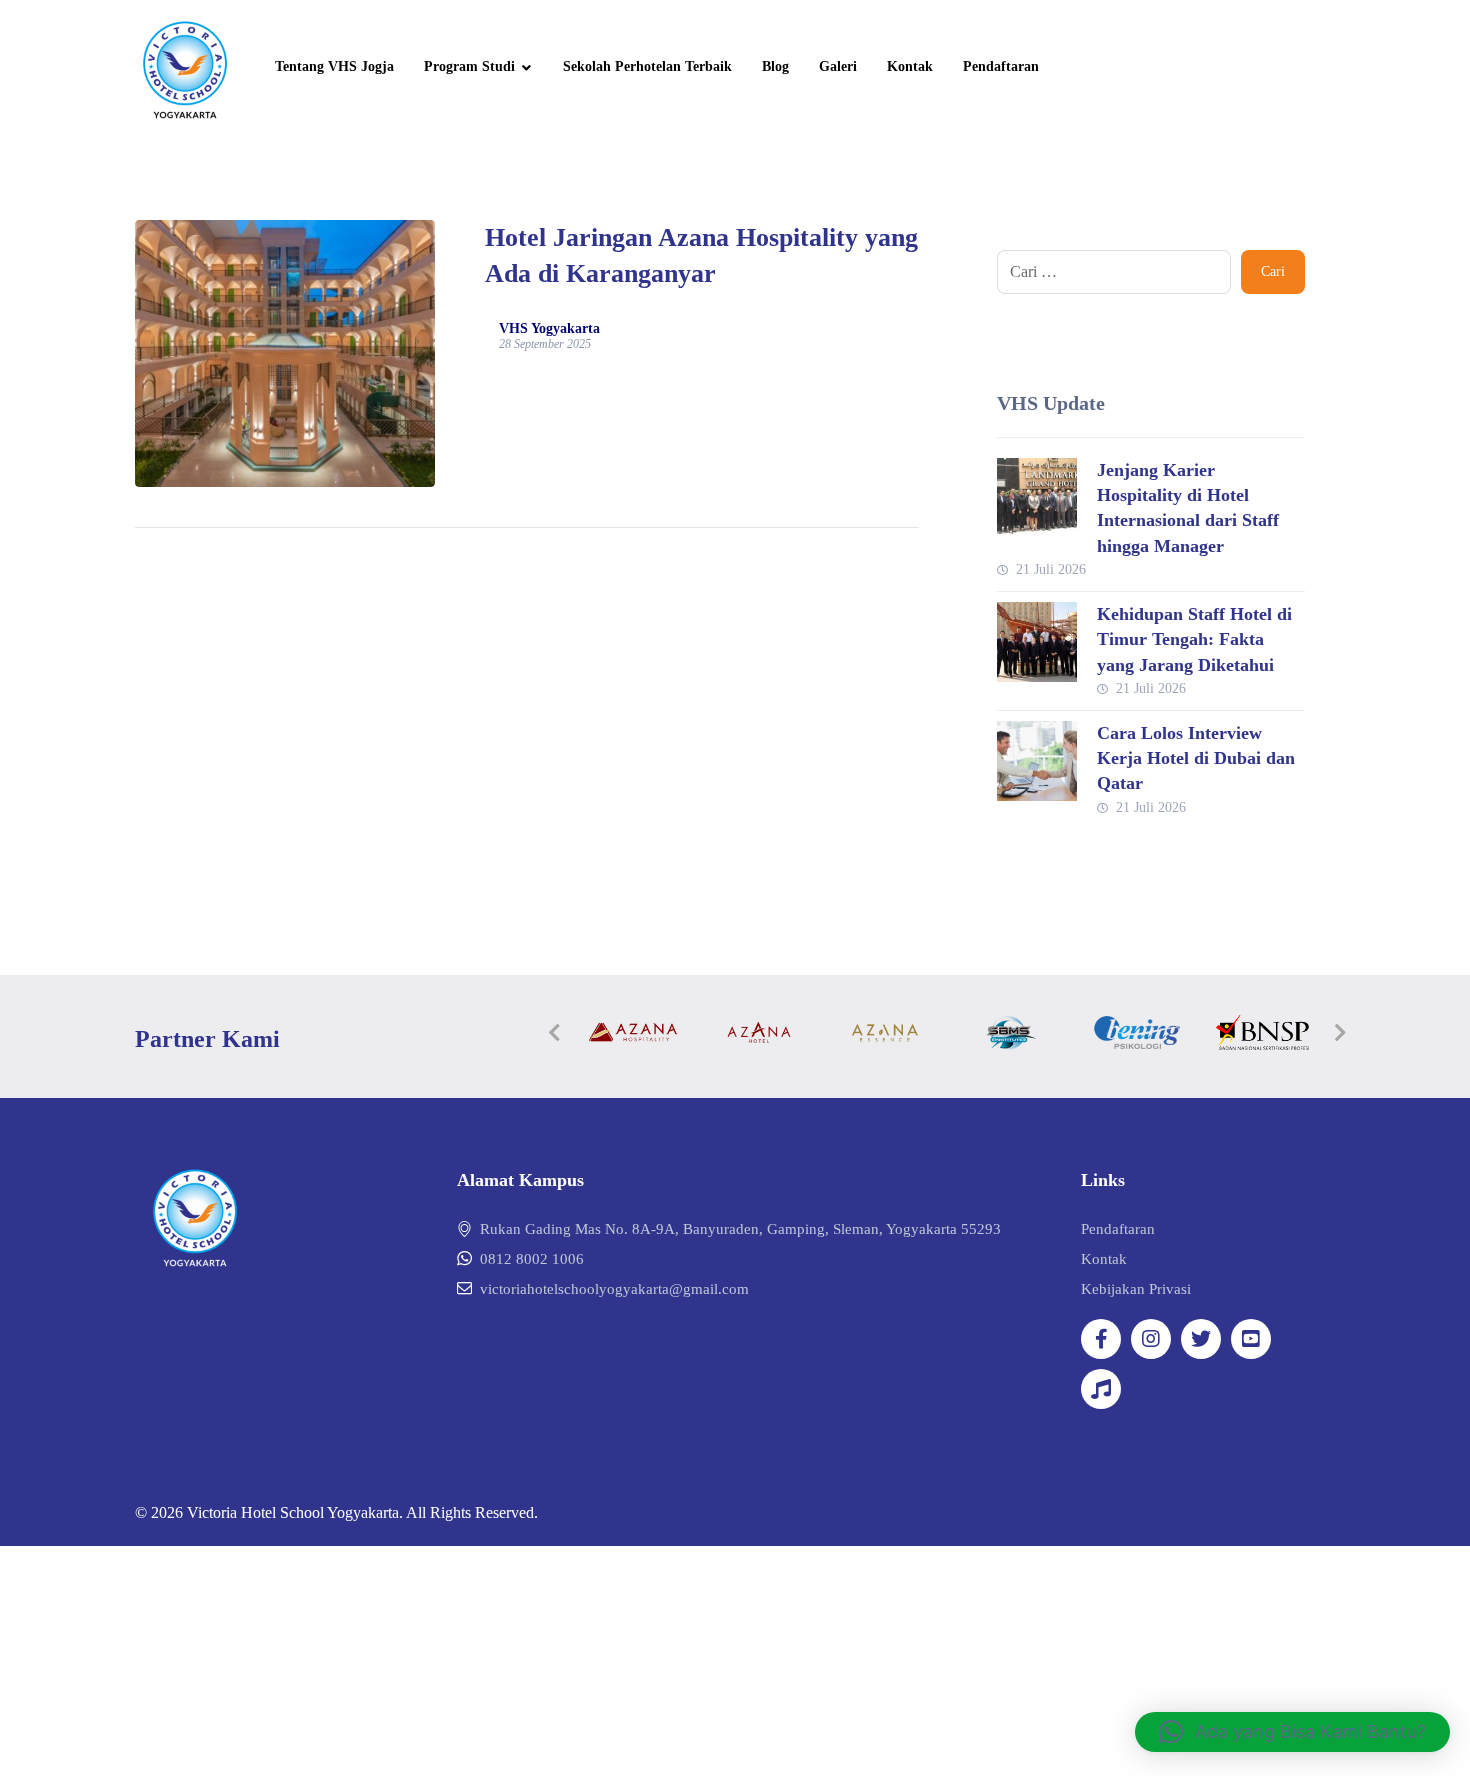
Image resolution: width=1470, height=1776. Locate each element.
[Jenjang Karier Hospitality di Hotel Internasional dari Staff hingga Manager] (1037, 498)
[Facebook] (1101, 1339)
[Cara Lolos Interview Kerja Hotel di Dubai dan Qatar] (1037, 761)
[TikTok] (1101, 1389)
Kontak (1104, 1259)
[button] (1292, 1732)
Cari (1273, 271)
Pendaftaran (1118, 1229)
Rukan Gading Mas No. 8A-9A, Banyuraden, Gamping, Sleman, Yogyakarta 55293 (740, 1229)
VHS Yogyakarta (549, 329)
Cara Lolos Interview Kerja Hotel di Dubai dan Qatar (1196, 758)
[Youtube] (1251, 1339)
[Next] (1340, 1033)
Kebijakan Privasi (1136, 1289)
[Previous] (555, 1033)
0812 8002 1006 (532, 1259)
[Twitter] (1201, 1339)
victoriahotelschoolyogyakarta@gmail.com (614, 1289)
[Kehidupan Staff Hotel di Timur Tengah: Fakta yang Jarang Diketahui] (1037, 642)
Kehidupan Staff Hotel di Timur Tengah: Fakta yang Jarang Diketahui (1194, 639)
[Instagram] (1151, 1339)
